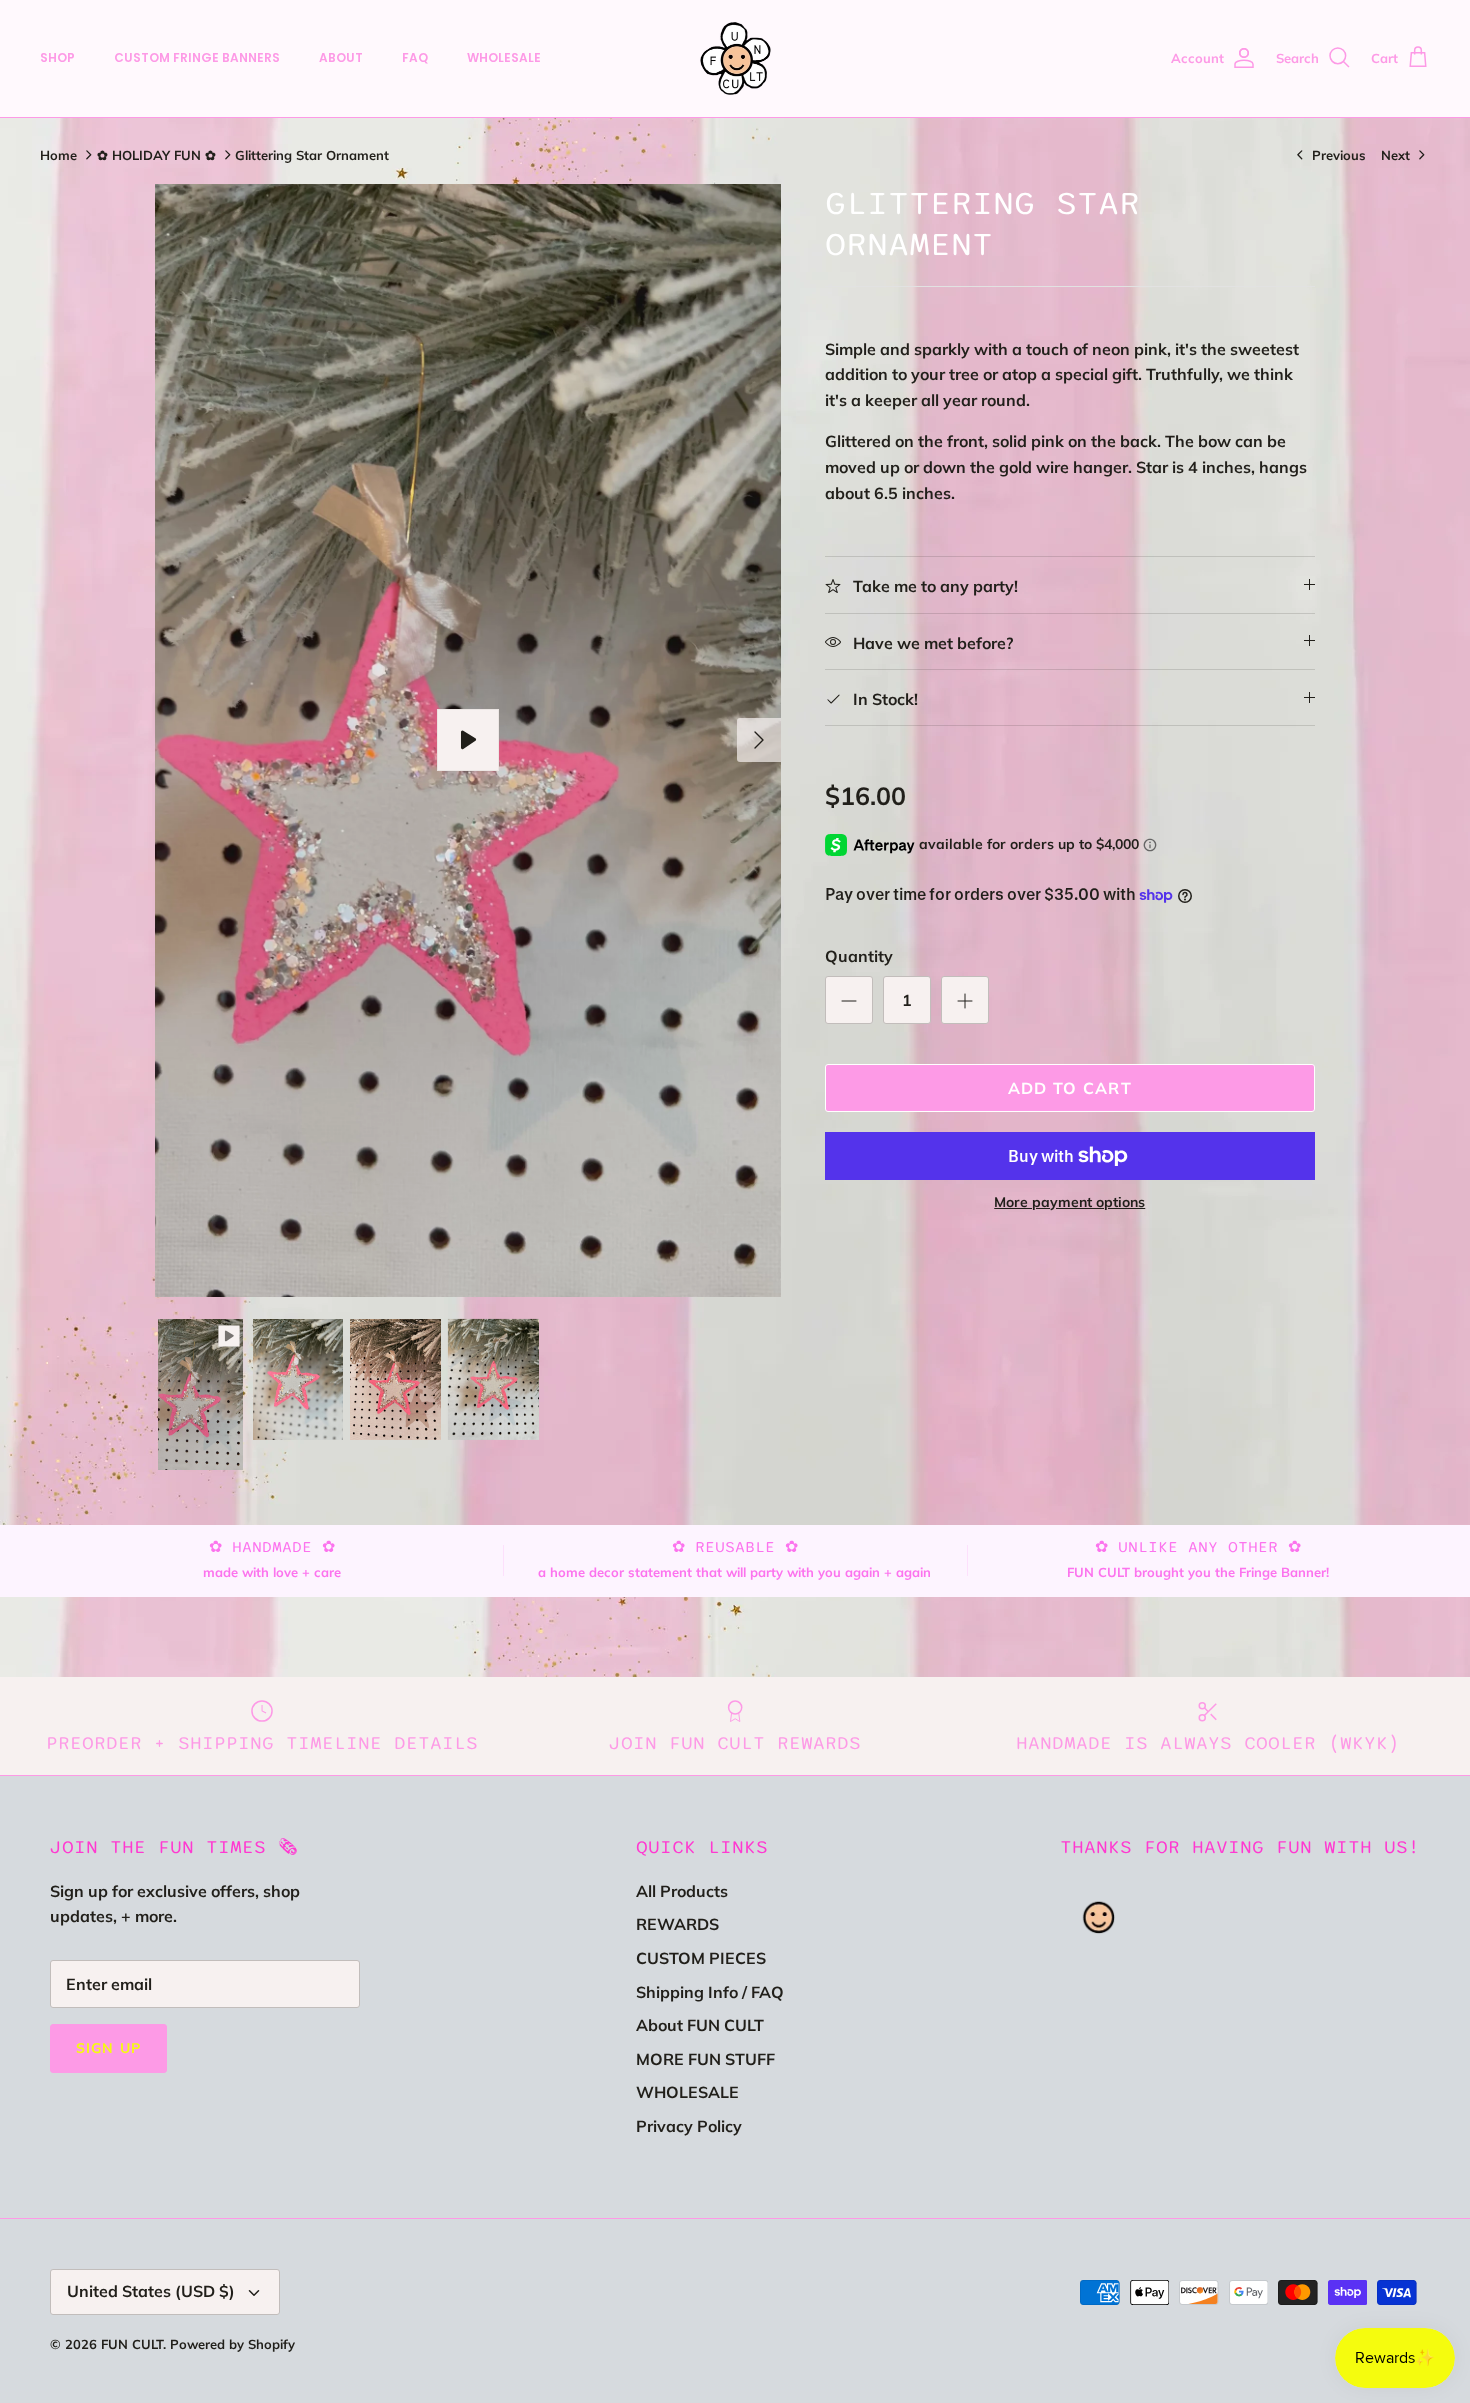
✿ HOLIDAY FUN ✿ (156, 155)
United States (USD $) (151, 2291)
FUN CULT (132, 2344)
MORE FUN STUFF (705, 2059)
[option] (468, 740)
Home (58, 155)
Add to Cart (1070, 1088)
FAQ (415, 57)
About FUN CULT (700, 2025)
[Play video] (468, 740)
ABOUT (341, 57)
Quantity (859, 956)
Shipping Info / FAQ (710, 1992)
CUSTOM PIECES (701, 1958)
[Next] (759, 740)
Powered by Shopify (232, 2344)
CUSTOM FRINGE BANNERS (197, 57)
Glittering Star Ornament (312, 155)
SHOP (57, 57)
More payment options (1069, 1202)
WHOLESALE (504, 57)
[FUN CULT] (735, 58)
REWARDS (677, 1924)
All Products (682, 1891)
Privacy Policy (689, 2126)
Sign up (108, 2048)
